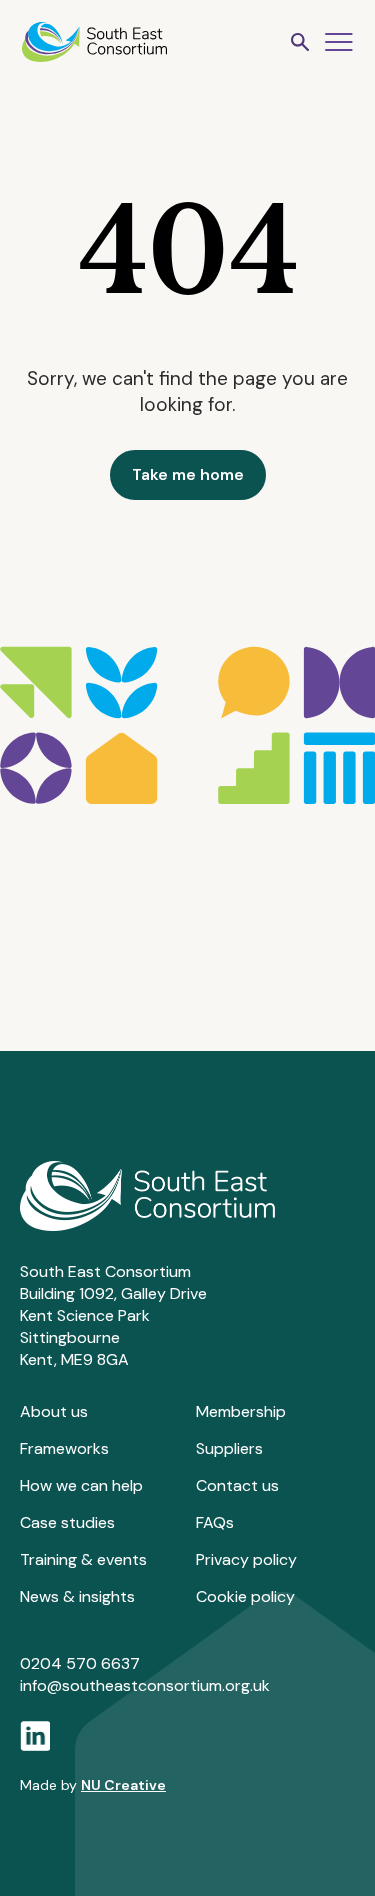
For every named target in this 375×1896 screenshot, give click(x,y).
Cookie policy (245, 1596)
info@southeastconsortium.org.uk (145, 1685)
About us (54, 1411)
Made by (93, 1785)
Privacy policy (246, 1559)
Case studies (67, 1522)
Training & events (83, 1559)
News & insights (77, 1596)
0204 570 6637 (80, 1663)
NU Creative (123, 1785)
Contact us (237, 1485)
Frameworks (64, 1448)
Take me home (188, 474)
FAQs (215, 1522)
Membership (241, 1411)
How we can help (81, 1485)
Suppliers (229, 1448)
